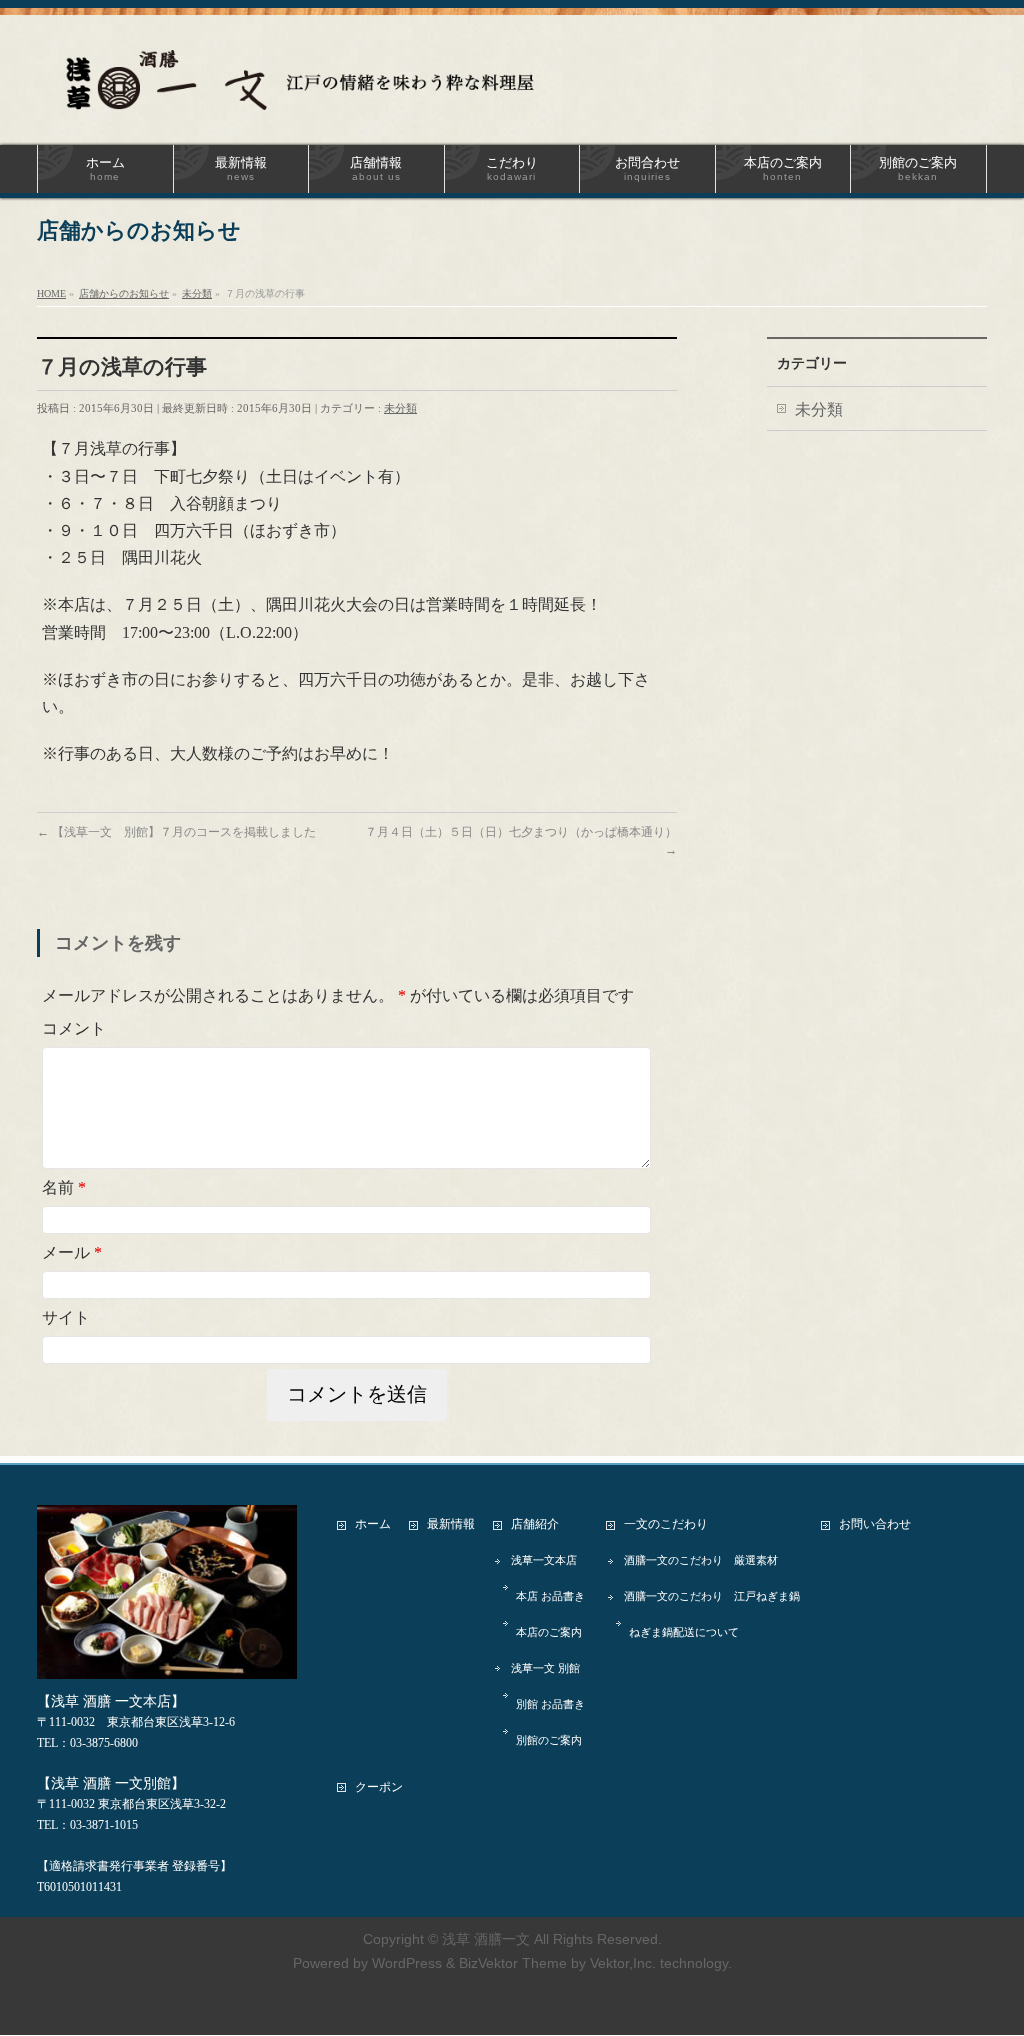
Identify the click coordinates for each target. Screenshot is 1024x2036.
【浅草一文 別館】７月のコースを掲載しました (176, 832)
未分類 (400, 408)
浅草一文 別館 (545, 1668)
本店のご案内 (549, 1632)
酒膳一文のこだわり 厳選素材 (701, 1560)
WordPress (407, 1963)
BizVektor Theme (513, 1963)
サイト (66, 1317)
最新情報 (451, 1524)
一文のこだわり (666, 1524)
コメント (74, 1028)
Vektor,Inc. (623, 1963)
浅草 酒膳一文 (486, 1939)
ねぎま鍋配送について (684, 1632)
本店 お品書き (550, 1596)
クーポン (379, 1787)
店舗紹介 (535, 1524)
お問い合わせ (875, 1524)
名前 (64, 1187)
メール (72, 1252)
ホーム (373, 1524)
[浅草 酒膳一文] (311, 87)
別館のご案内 (549, 1740)
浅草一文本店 (544, 1560)
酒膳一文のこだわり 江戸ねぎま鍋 (712, 1596)
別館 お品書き (550, 1704)
